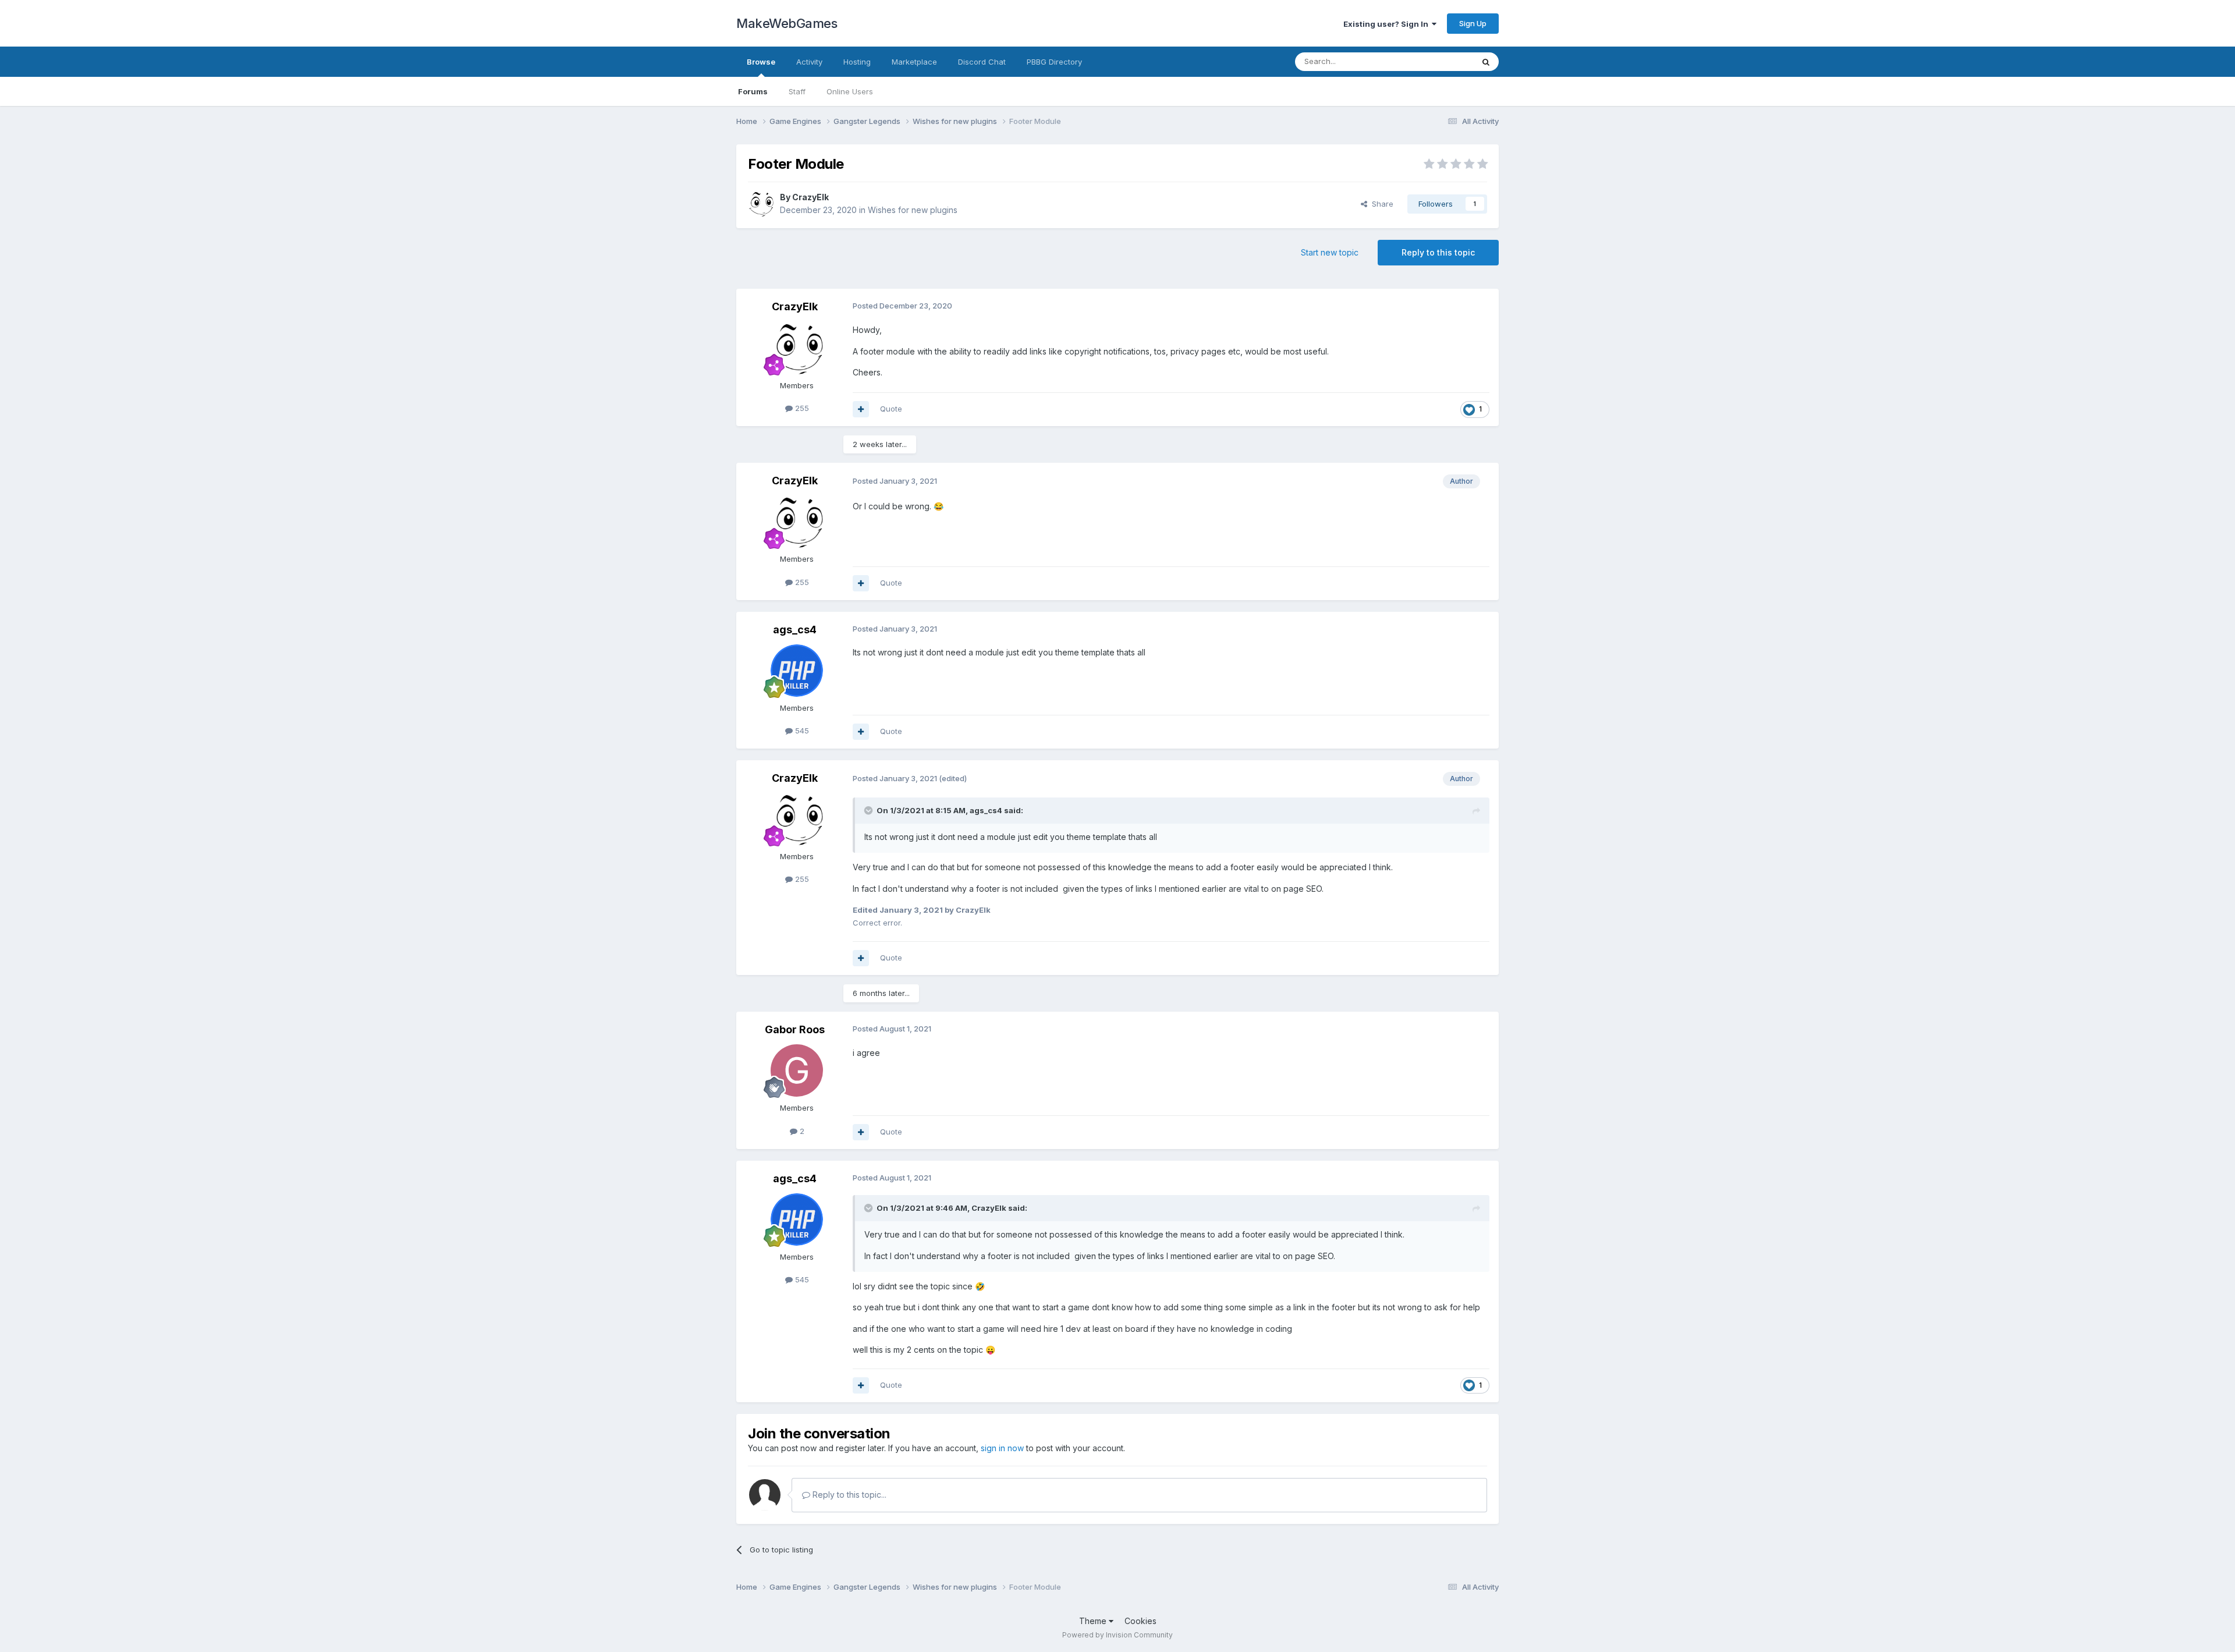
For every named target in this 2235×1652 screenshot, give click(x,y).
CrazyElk (810, 197)
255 (801, 408)
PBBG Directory (1054, 62)
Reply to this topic (1438, 252)
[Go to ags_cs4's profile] (797, 671)
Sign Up (1473, 23)
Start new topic (1330, 252)
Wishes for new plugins (913, 210)
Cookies (1140, 1621)
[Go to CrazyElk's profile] (761, 204)
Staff (797, 91)
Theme (1094, 1621)
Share (1380, 204)
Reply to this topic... (848, 1495)
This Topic (1439, 61)
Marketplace (914, 62)
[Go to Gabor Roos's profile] (797, 1070)
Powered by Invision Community (1117, 1635)
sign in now (1002, 1448)
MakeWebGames (787, 23)
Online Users (850, 91)
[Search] (1486, 62)
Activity (809, 62)
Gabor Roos (795, 1029)
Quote (891, 409)
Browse (761, 62)
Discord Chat (982, 62)
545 (801, 731)
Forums (753, 91)
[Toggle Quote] (870, 810)
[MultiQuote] (861, 409)
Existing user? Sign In (1388, 24)
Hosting (857, 62)
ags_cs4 (795, 630)
